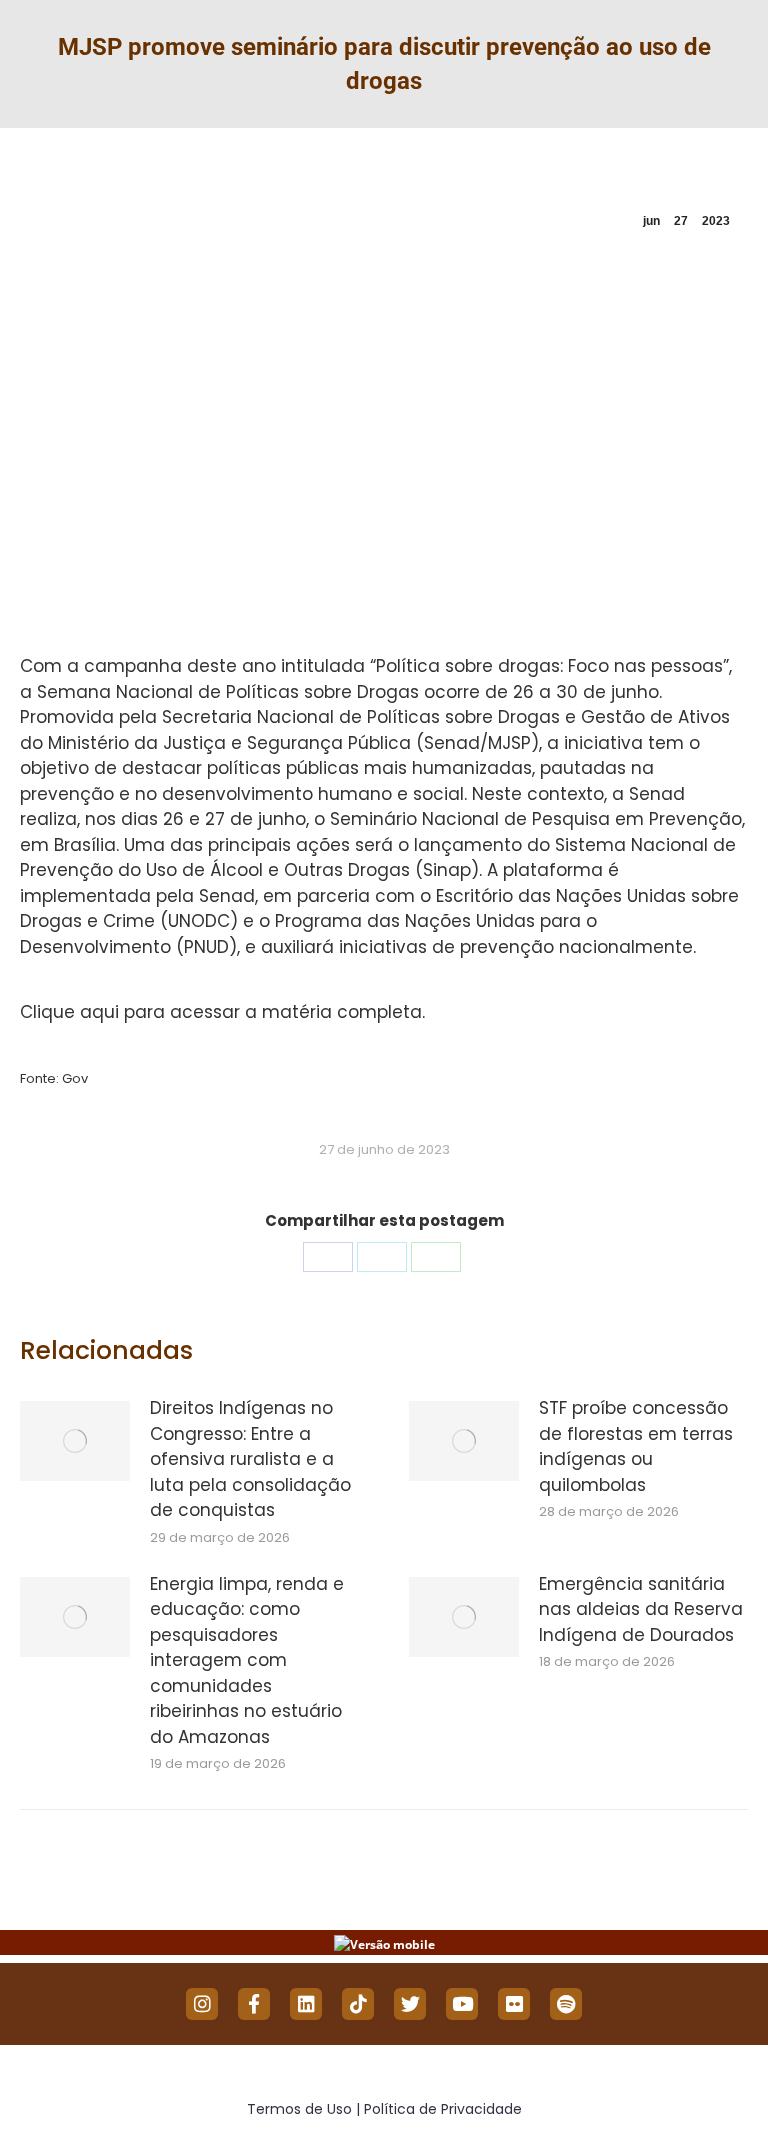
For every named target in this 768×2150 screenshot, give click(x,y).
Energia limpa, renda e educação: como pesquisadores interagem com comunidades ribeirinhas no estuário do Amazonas (247, 1660)
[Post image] (75, 1441)
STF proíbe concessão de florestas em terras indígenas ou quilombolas (636, 1446)
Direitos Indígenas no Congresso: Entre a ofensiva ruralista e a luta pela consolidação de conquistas (250, 1459)
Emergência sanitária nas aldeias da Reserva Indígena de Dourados (641, 1609)
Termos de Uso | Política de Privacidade (384, 2109)
